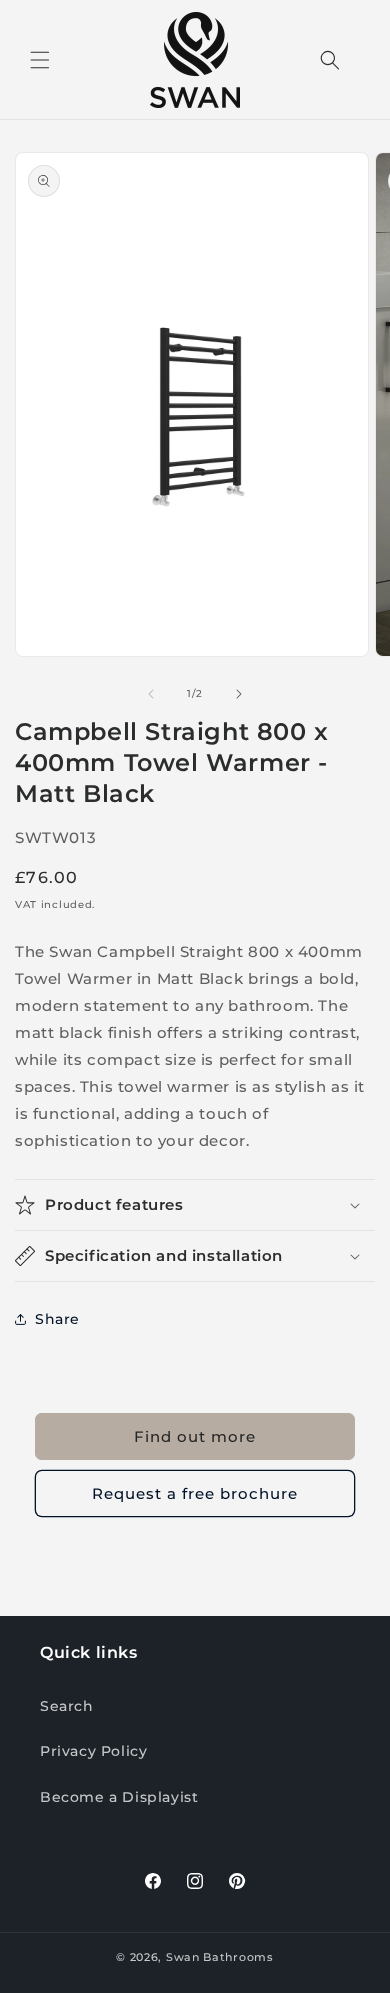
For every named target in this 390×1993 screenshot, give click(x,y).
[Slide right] (239, 694)
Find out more (195, 1436)
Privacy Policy (93, 1751)
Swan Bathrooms (220, 1957)
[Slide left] (151, 694)
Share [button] (57, 1319)
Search (67, 1706)
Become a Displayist (119, 1797)
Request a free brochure (195, 1493)
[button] (40, 60)
